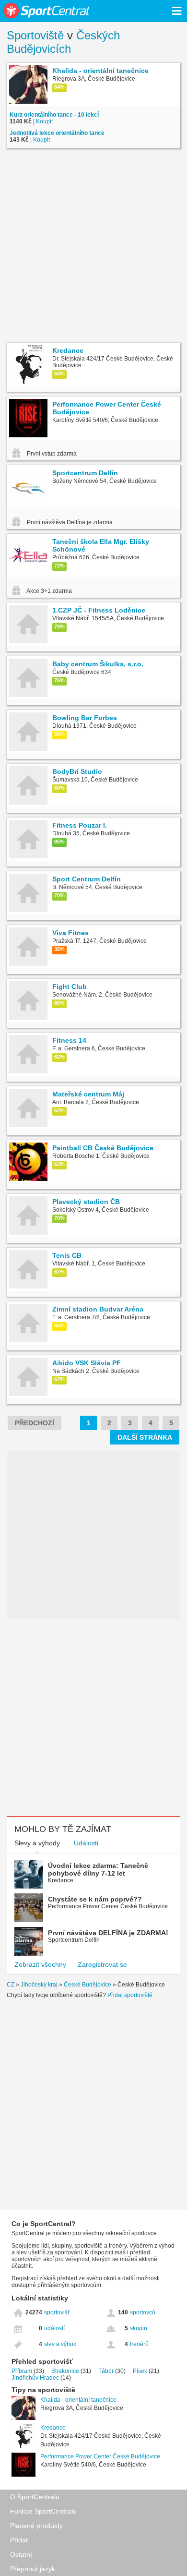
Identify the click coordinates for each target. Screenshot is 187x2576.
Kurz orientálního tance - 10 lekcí (54, 115)
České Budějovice (88, 1985)
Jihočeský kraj (39, 1985)
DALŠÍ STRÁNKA (145, 1437)
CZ (11, 1985)
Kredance (53, 2428)
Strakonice (65, 2371)
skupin (139, 2328)
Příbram (22, 2371)
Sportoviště (35, 35)
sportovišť (57, 2312)
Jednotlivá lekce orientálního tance (57, 133)
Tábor (106, 2371)
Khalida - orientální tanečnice (78, 2400)
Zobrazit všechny (40, 1964)
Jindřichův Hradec (35, 2378)
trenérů (139, 2344)
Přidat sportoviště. (131, 1995)
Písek (140, 2371)
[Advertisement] (93, 247)
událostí (54, 2328)
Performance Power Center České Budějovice (100, 2456)
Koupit (44, 121)
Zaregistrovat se (102, 1964)
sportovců (143, 2312)
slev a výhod (60, 2344)
